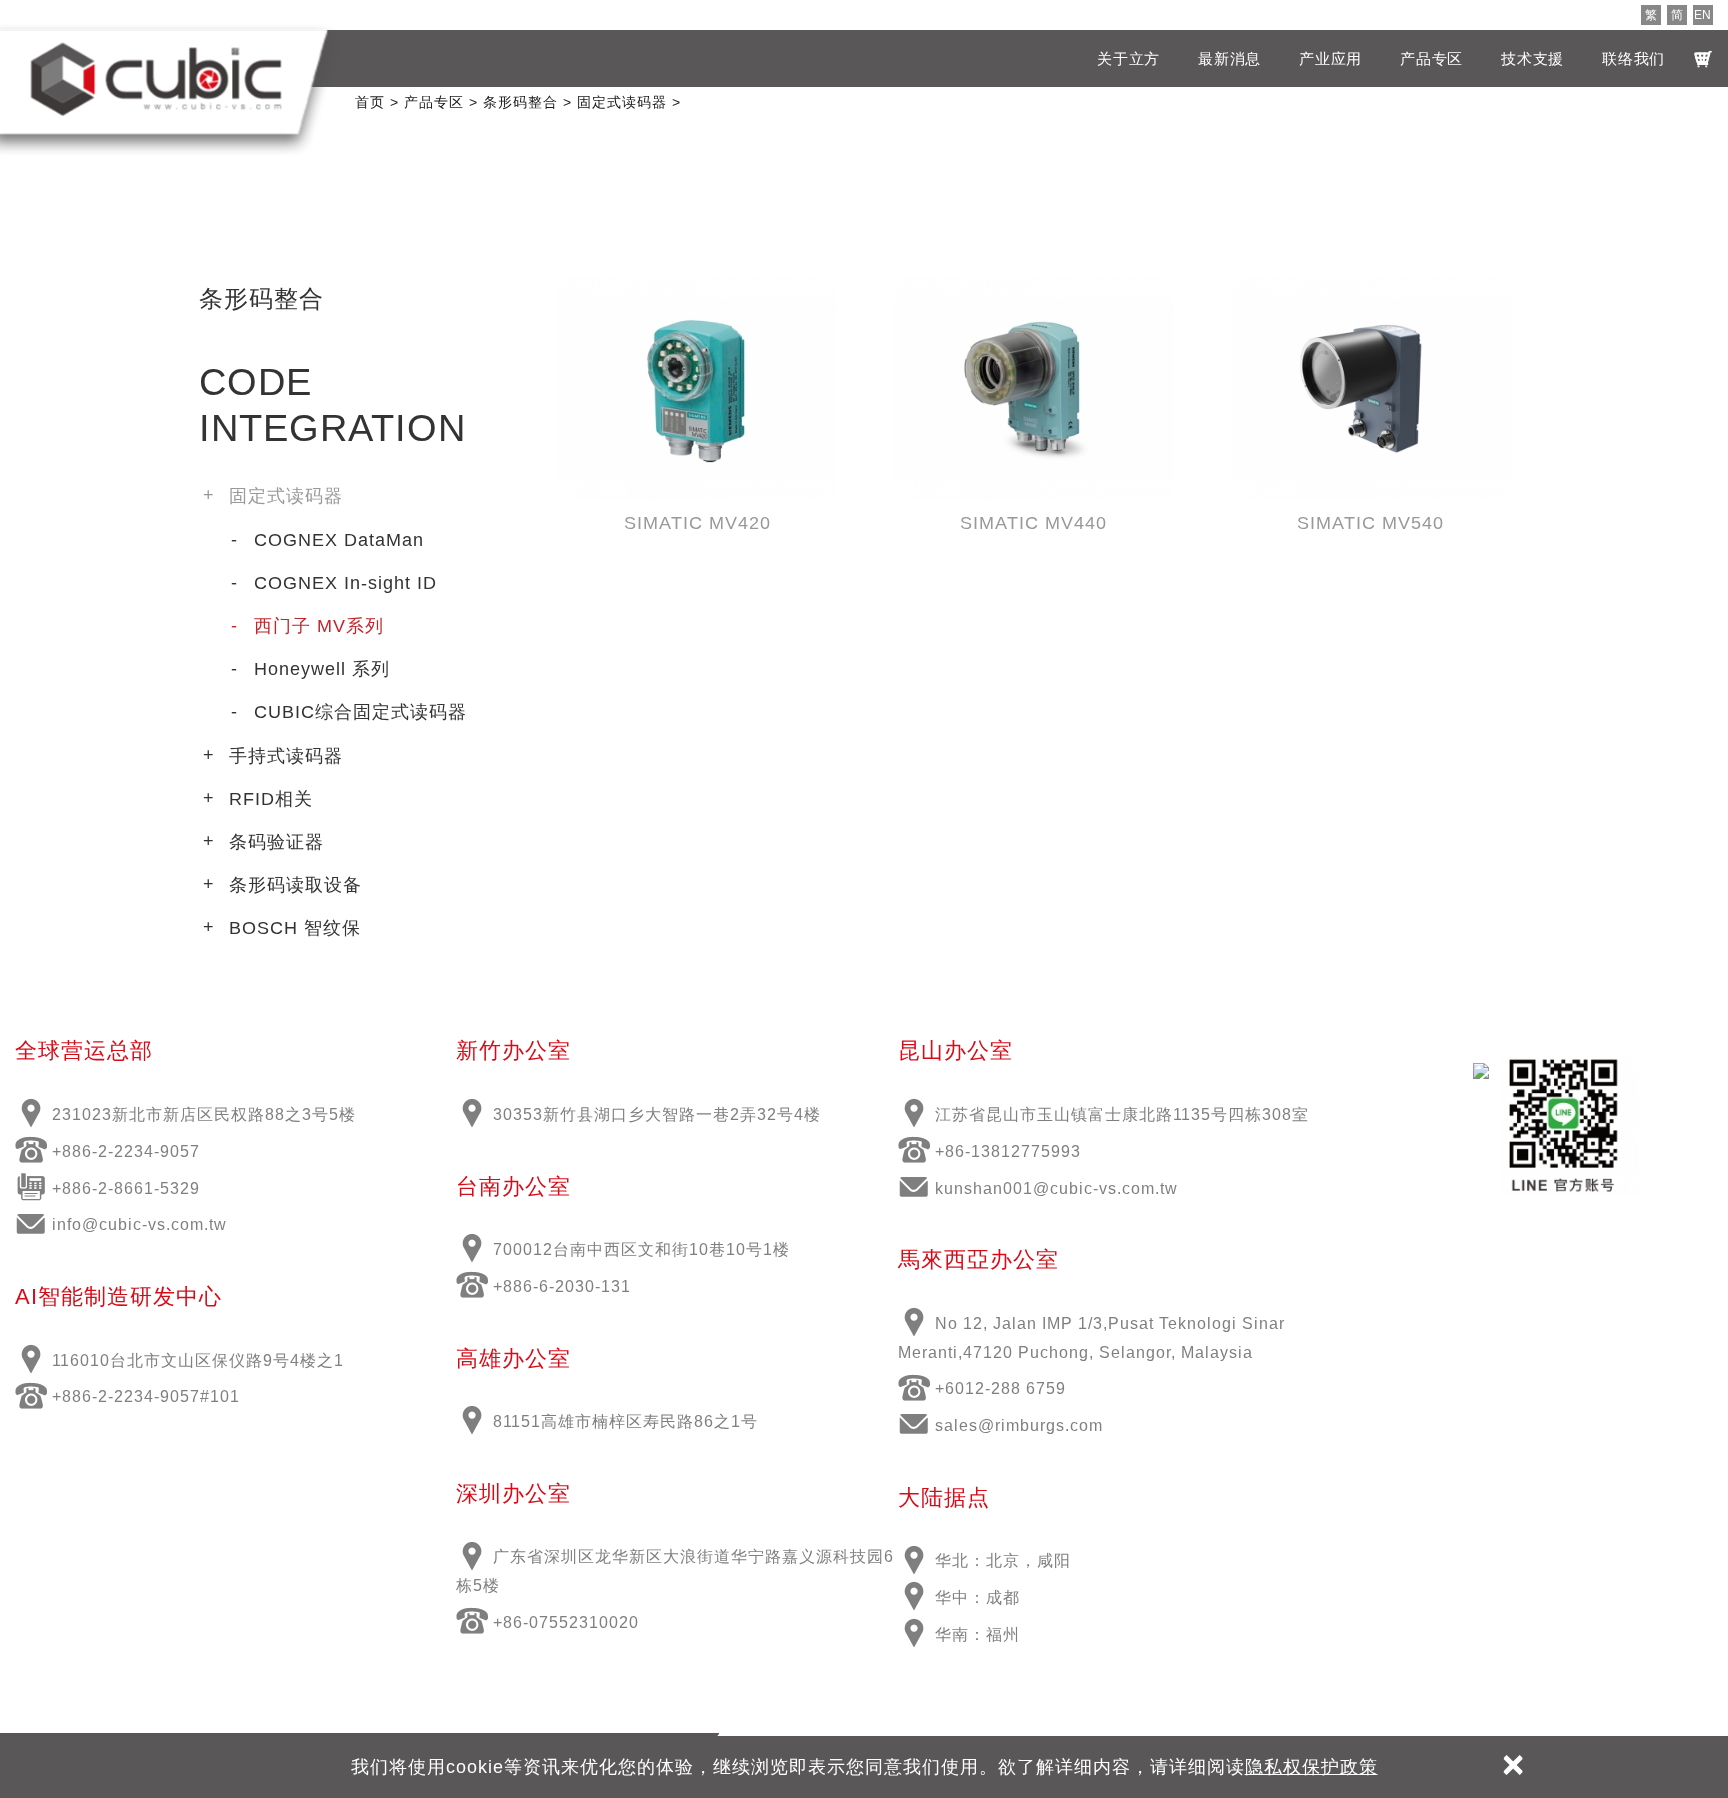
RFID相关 (271, 799)
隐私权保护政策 (1311, 1767)
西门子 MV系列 (319, 626)
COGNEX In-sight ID (345, 583)
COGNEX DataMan (339, 540)
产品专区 (1431, 58)
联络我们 (1633, 58)
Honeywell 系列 (322, 669)
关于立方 (1128, 58)
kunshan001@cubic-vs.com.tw (1056, 1188)
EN (1702, 15)
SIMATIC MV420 (697, 523)
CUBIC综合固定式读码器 (360, 712)
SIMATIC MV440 (1033, 523)
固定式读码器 (286, 496)
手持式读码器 (286, 756)
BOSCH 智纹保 (295, 928)
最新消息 (1229, 58)
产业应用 (1330, 58)
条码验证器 (276, 842)
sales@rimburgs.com (1019, 1425)
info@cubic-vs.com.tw (139, 1224)
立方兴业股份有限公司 (156, 79)
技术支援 (1532, 58)
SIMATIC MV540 (1370, 523)
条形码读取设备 (295, 885)
